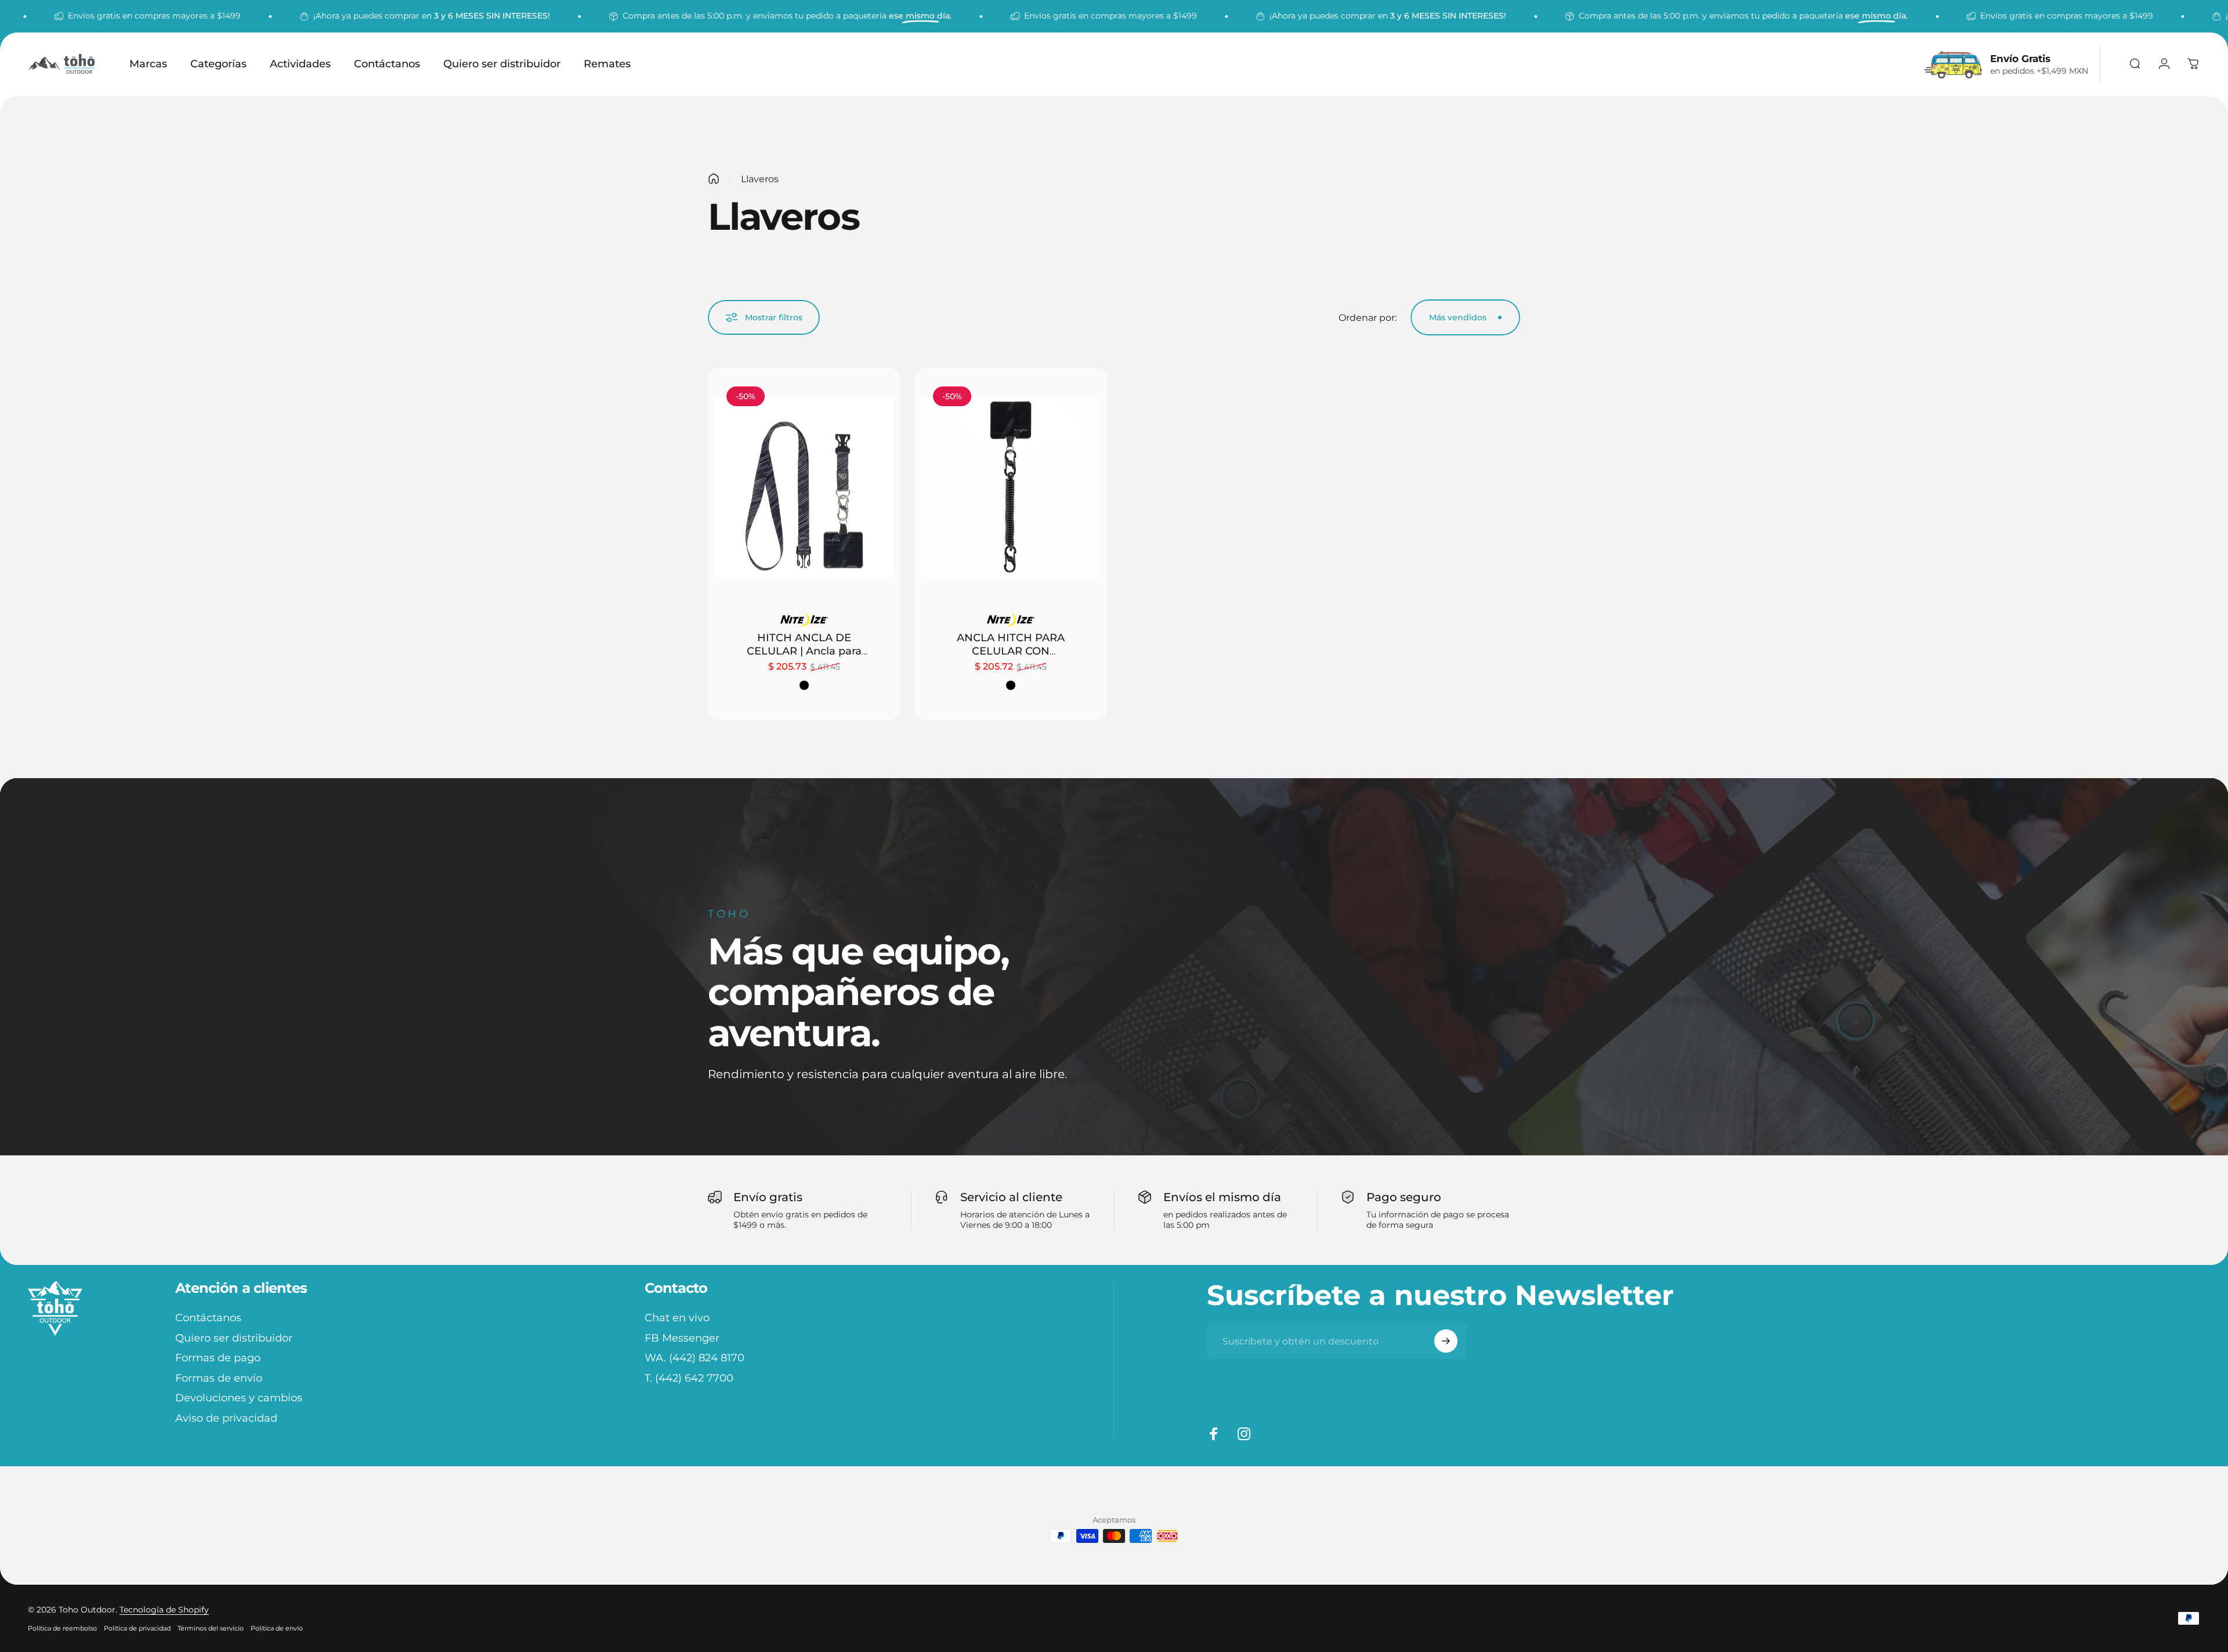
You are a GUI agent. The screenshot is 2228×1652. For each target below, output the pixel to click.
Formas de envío (219, 1378)
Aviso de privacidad (226, 1418)
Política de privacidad (137, 1628)
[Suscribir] (1446, 1341)
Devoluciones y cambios (239, 1398)
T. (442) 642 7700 (689, 1378)
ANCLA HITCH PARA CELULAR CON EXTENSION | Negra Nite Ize (1011, 657)
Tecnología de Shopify (164, 1610)
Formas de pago (218, 1358)
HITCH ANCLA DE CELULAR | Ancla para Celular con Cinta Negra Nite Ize (804, 657)
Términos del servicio (211, 1628)
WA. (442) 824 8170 (695, 1358)
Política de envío (277, 1628)
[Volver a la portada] (714, 179)
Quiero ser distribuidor (234, 1338)
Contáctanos (208, 1318)
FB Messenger (682, 1338)
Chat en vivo (677, 1318)
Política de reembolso (62, 1628)
